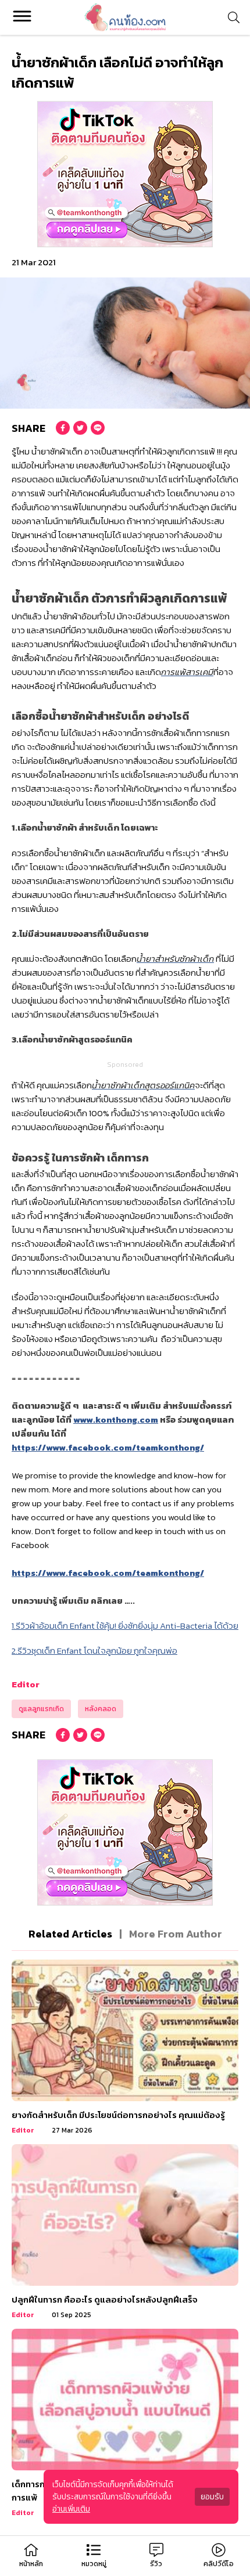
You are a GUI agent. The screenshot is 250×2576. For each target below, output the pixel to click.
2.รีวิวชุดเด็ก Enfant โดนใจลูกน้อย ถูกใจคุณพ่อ (94, 1650)
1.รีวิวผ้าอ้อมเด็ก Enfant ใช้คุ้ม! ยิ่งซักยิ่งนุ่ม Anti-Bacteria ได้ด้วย (125, 1626)
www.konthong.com (116, 1419)
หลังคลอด (101, 1709)
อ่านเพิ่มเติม (71, 2509)
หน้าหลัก (31, 2564)
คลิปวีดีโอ (219, 2564)
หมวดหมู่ (94, 2564)
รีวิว (156, 2564)
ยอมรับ (212, 2497)
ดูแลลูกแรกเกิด (41, 1709)
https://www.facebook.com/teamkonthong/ (108, 1447)
